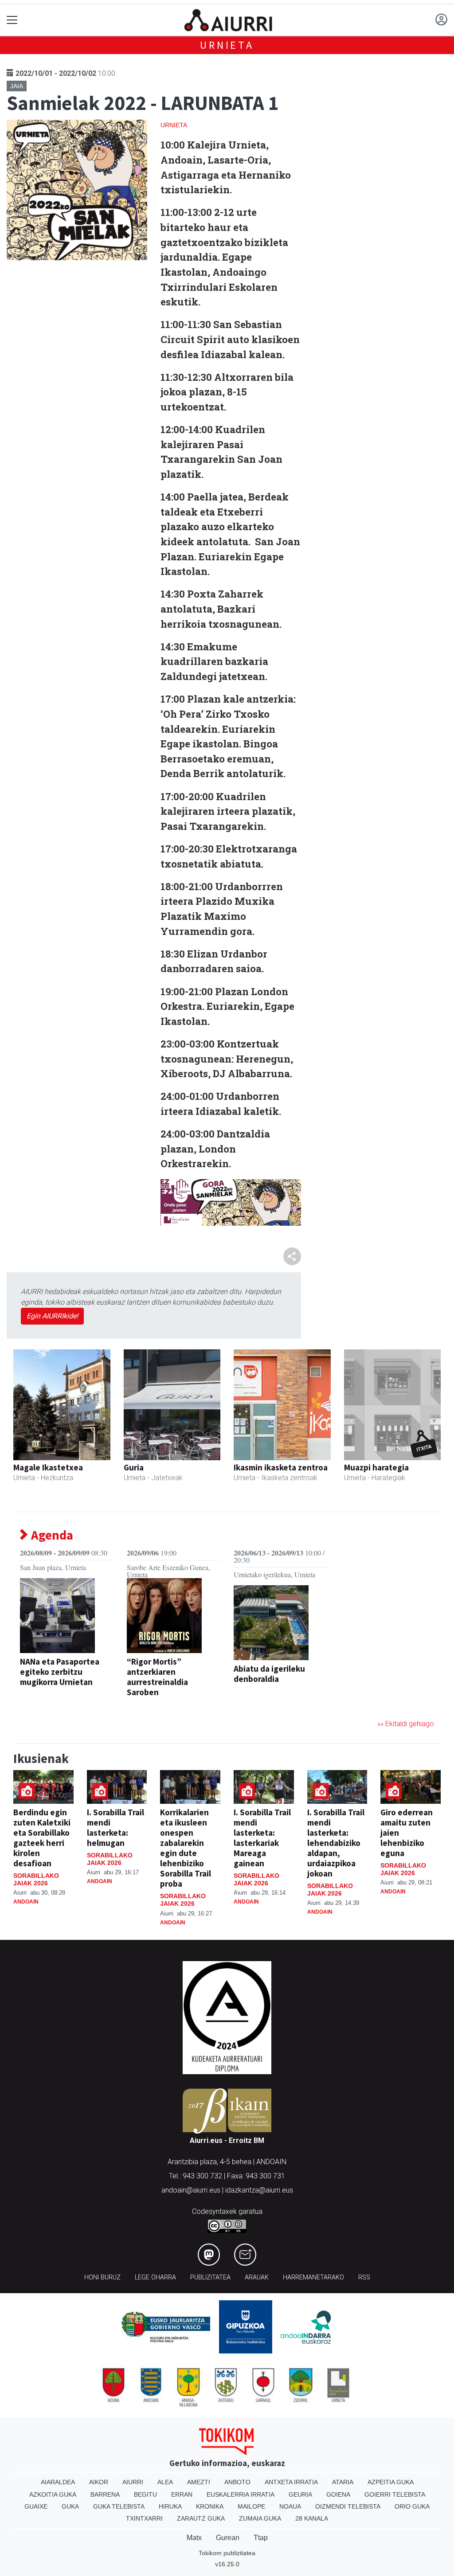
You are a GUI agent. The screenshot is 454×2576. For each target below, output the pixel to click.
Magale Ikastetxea (48, 1467)
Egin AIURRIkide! (52, 1316)
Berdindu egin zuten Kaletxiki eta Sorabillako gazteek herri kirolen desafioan (42, 1838)
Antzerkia (144, 1706)
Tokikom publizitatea (227, 2553)
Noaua (290, 2506)
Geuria (300, 2494)
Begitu (145, 2494)
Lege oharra (155, 2277)
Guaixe (36, 2506)
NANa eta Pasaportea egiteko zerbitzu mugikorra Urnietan (60, 1672)
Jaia (17, 86)
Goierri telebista (395, 2494)
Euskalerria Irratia (241, 2494)
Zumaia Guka (260, 2518)
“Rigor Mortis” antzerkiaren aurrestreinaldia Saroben (157, 1677)
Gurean (228, 2538)
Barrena (105, 2494)
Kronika (210, 2506)
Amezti (199, 2482)
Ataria (343, 2482)
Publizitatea (210, 2277)
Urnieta (227, 45)
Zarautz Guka (201, 2518)
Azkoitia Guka (53, 2494)
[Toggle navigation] (12, 20)
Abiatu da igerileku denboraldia (269, 1674)
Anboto (237, 2482)
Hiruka (170, 2506)
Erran (182, 2494)
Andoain (26, 1902)
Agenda (51, 1535)
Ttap (261, 2538)
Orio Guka (412, 2506)
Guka (70, 2506)
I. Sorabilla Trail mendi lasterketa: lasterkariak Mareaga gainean (262, 1838)
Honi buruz (102, 2277)
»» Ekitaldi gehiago (406, 1724)
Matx (194, 2538)
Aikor (99, 2482)
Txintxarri (144, 2518)
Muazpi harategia (376, 1467)
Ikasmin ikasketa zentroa (281, 1467)
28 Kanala (312, 2518)
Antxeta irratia (291, 2482)
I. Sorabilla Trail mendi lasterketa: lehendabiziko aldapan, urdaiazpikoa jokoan (336, 1843)
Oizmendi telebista (348, 2506)
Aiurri (133, 2482)
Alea (165, 2482)
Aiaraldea (58, 2482)
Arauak (257, 2277)
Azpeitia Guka (391, 2482)
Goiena (338, 2494)
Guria (134, 1467)
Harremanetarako (313, 2277)
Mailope (251, 2506)
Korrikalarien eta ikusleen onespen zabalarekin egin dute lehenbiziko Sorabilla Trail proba (186, 1848)
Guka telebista (119, 2506)
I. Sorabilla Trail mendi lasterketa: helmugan (115, 1827)
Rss (364, 2277)
